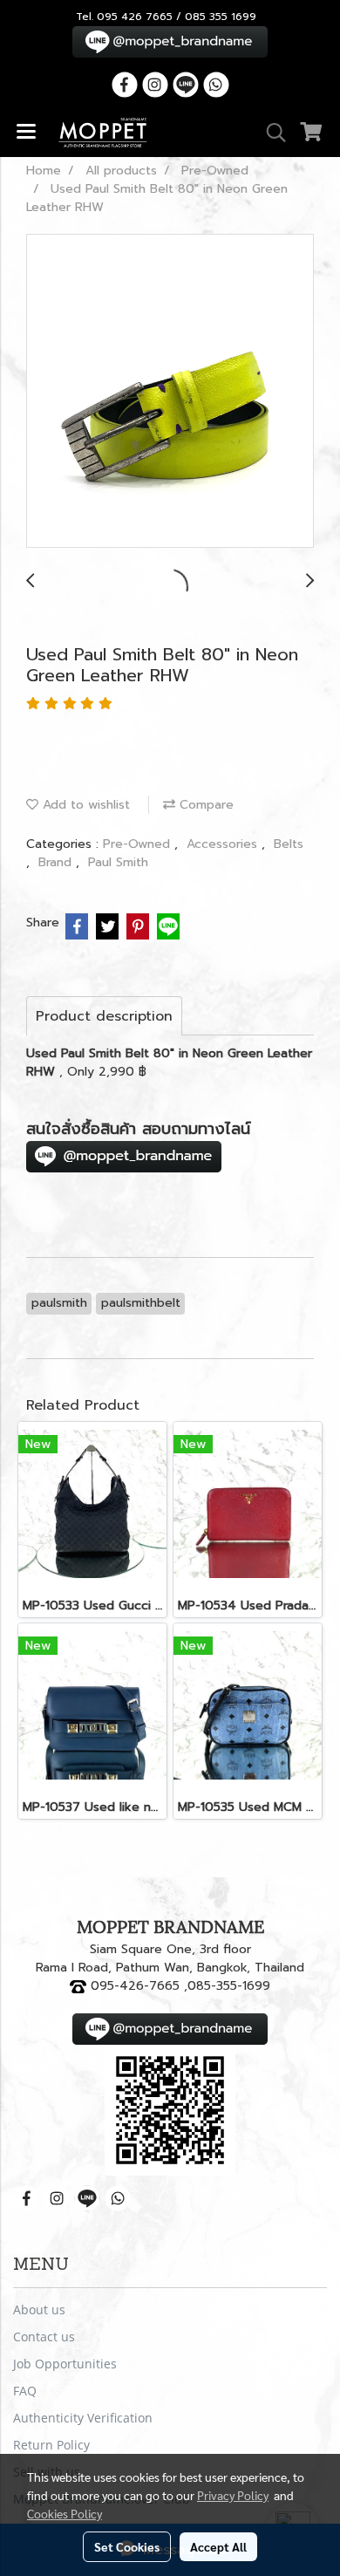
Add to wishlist (84, 805)
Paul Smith (118, 862)
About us (39, 2310)
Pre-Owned (139, 844)
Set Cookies (127, 2546)
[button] (270, 133)
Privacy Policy (233, 2495)
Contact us (44, 2337)
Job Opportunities (65, 2364)
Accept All (218, 2546)
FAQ (25, 2391)
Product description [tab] (104, 1016)
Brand (57, 862)
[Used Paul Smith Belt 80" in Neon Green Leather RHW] (170, 392)
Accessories (224, 844)
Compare (204, 805)
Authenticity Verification (83, 2418)
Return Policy (51, 2445)
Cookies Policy (65, 2513)
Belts (289, 844)
